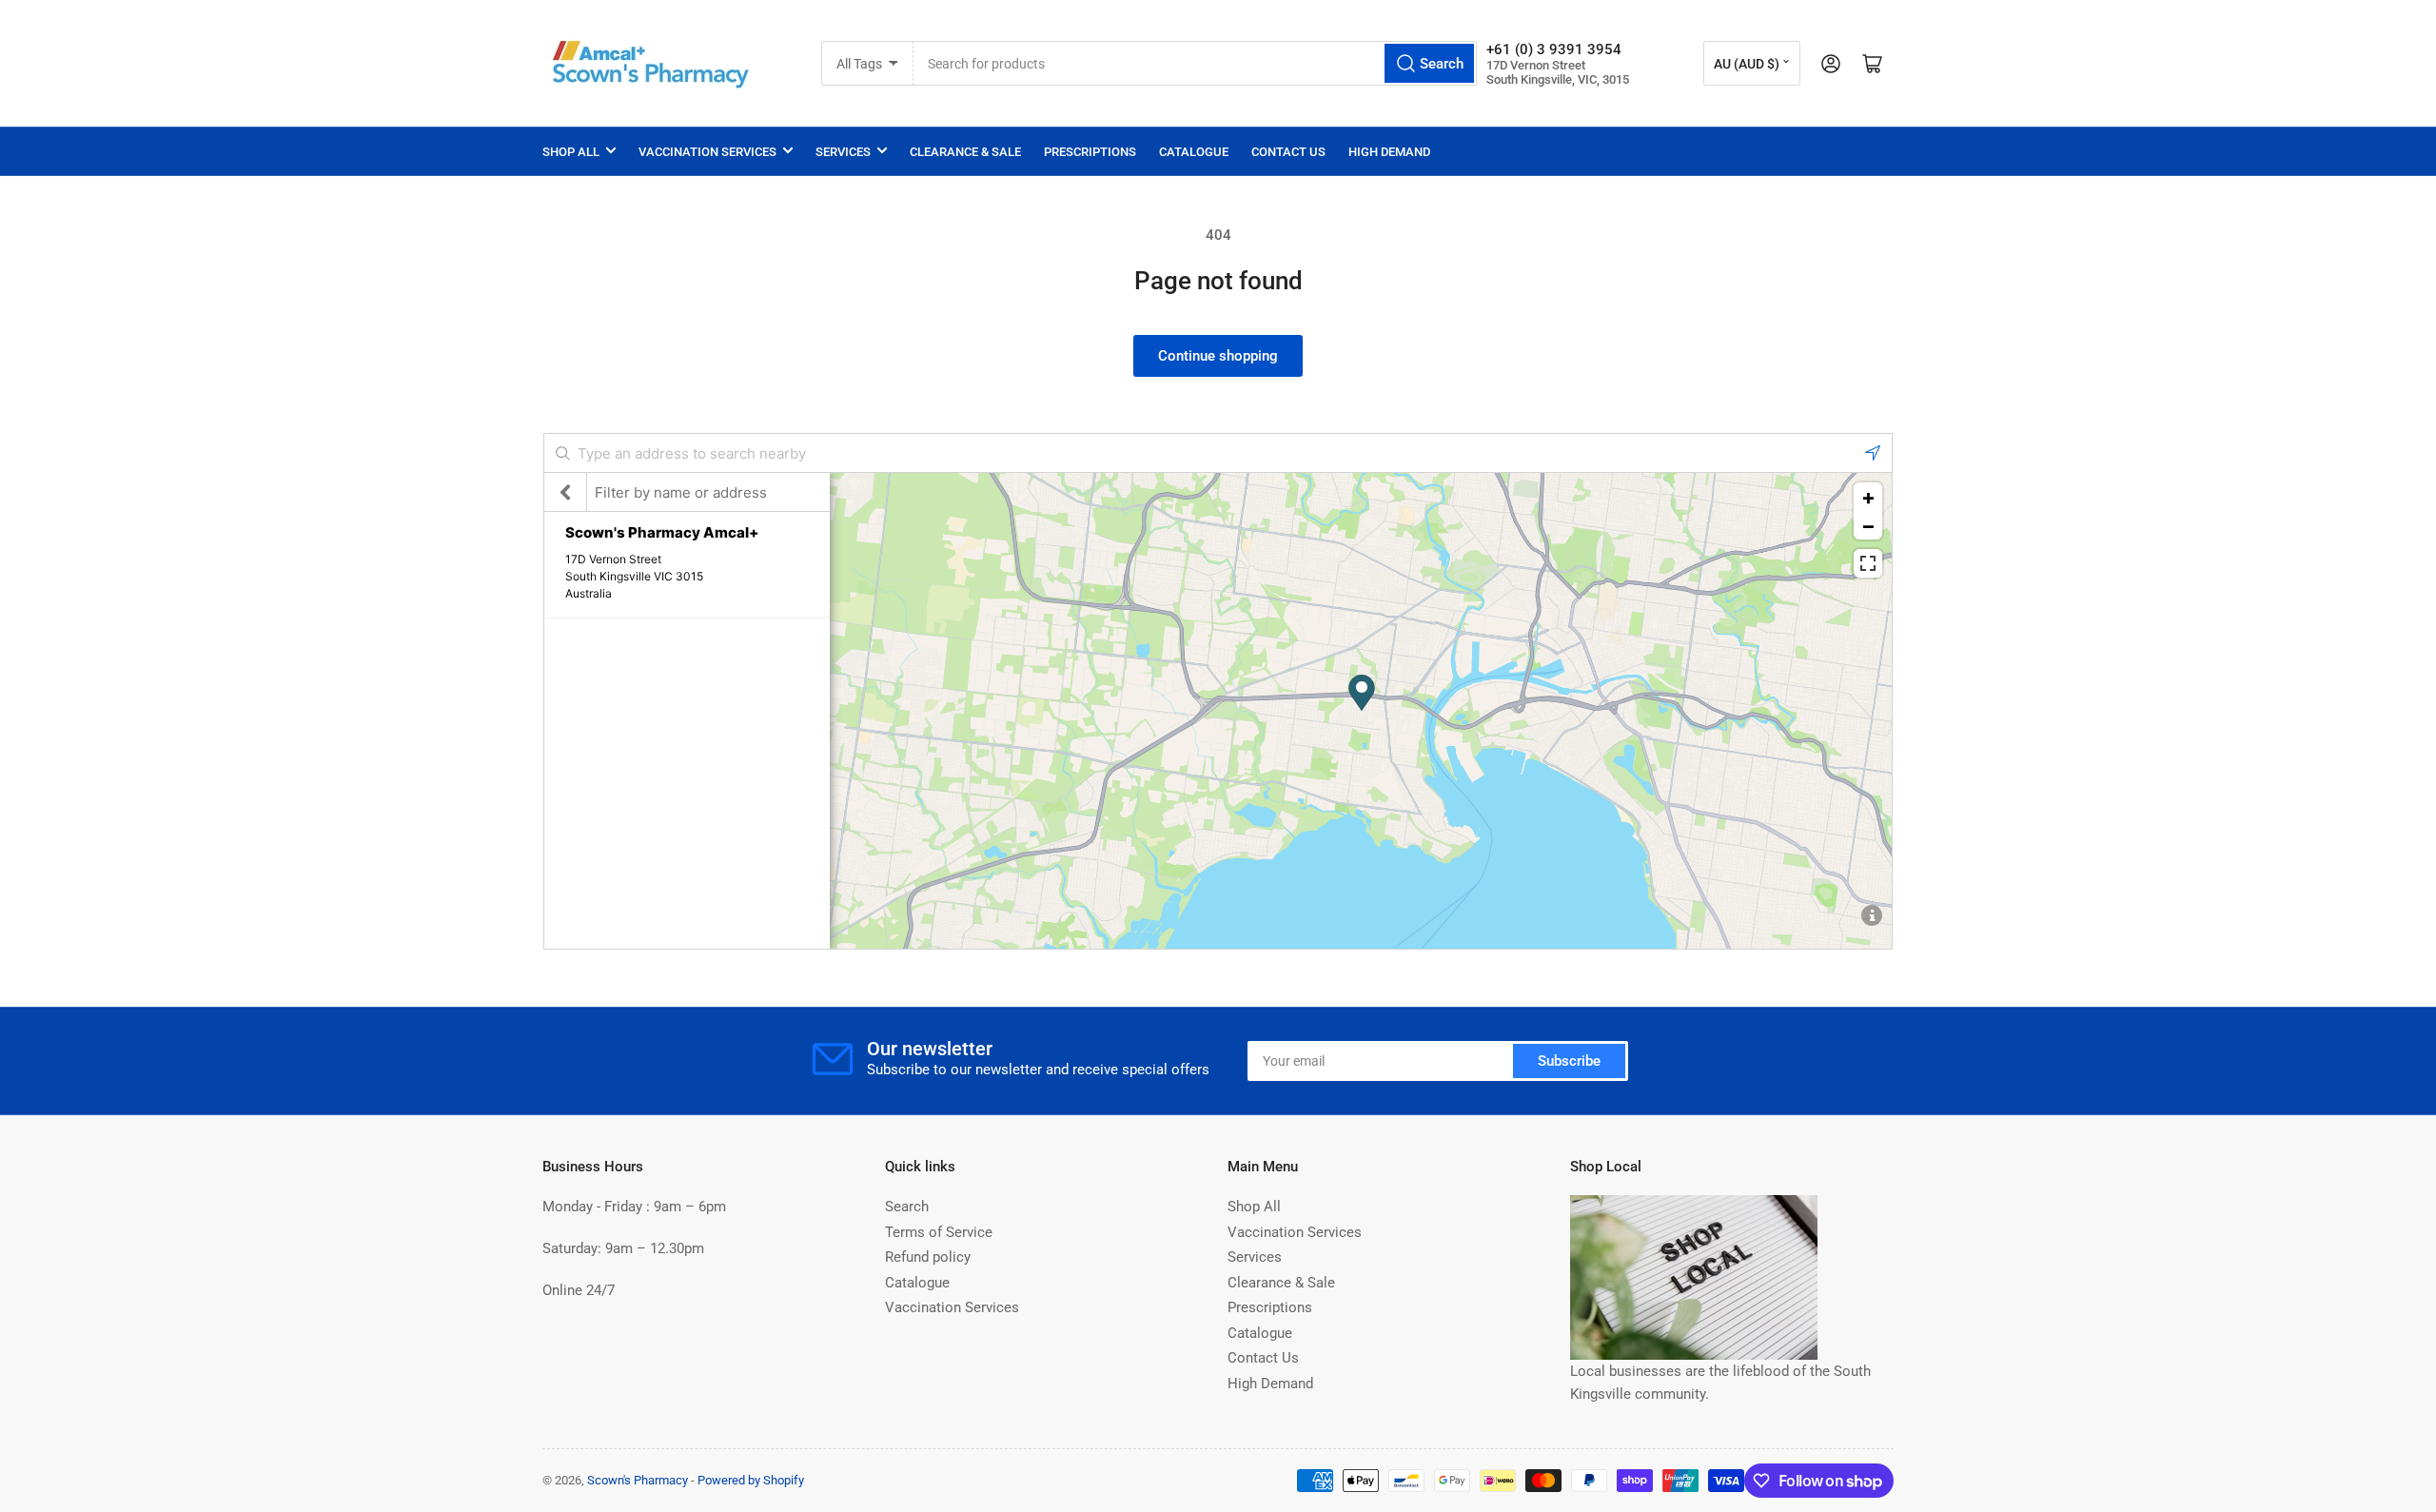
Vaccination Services (707, 152)
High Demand (1389, 152)
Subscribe (1569, 1061)
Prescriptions (1090, 152)
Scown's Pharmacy (638, 1480)
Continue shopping (1218, 356)
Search (907, 1207)
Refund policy (928, 1257)
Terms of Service (939, 1232)
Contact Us (1288, 152)
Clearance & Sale (965, 152)
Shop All (571, 152)
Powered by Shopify (751, 1480)
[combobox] (1195, 63)
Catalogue (1194, 152)
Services (843, 152)
